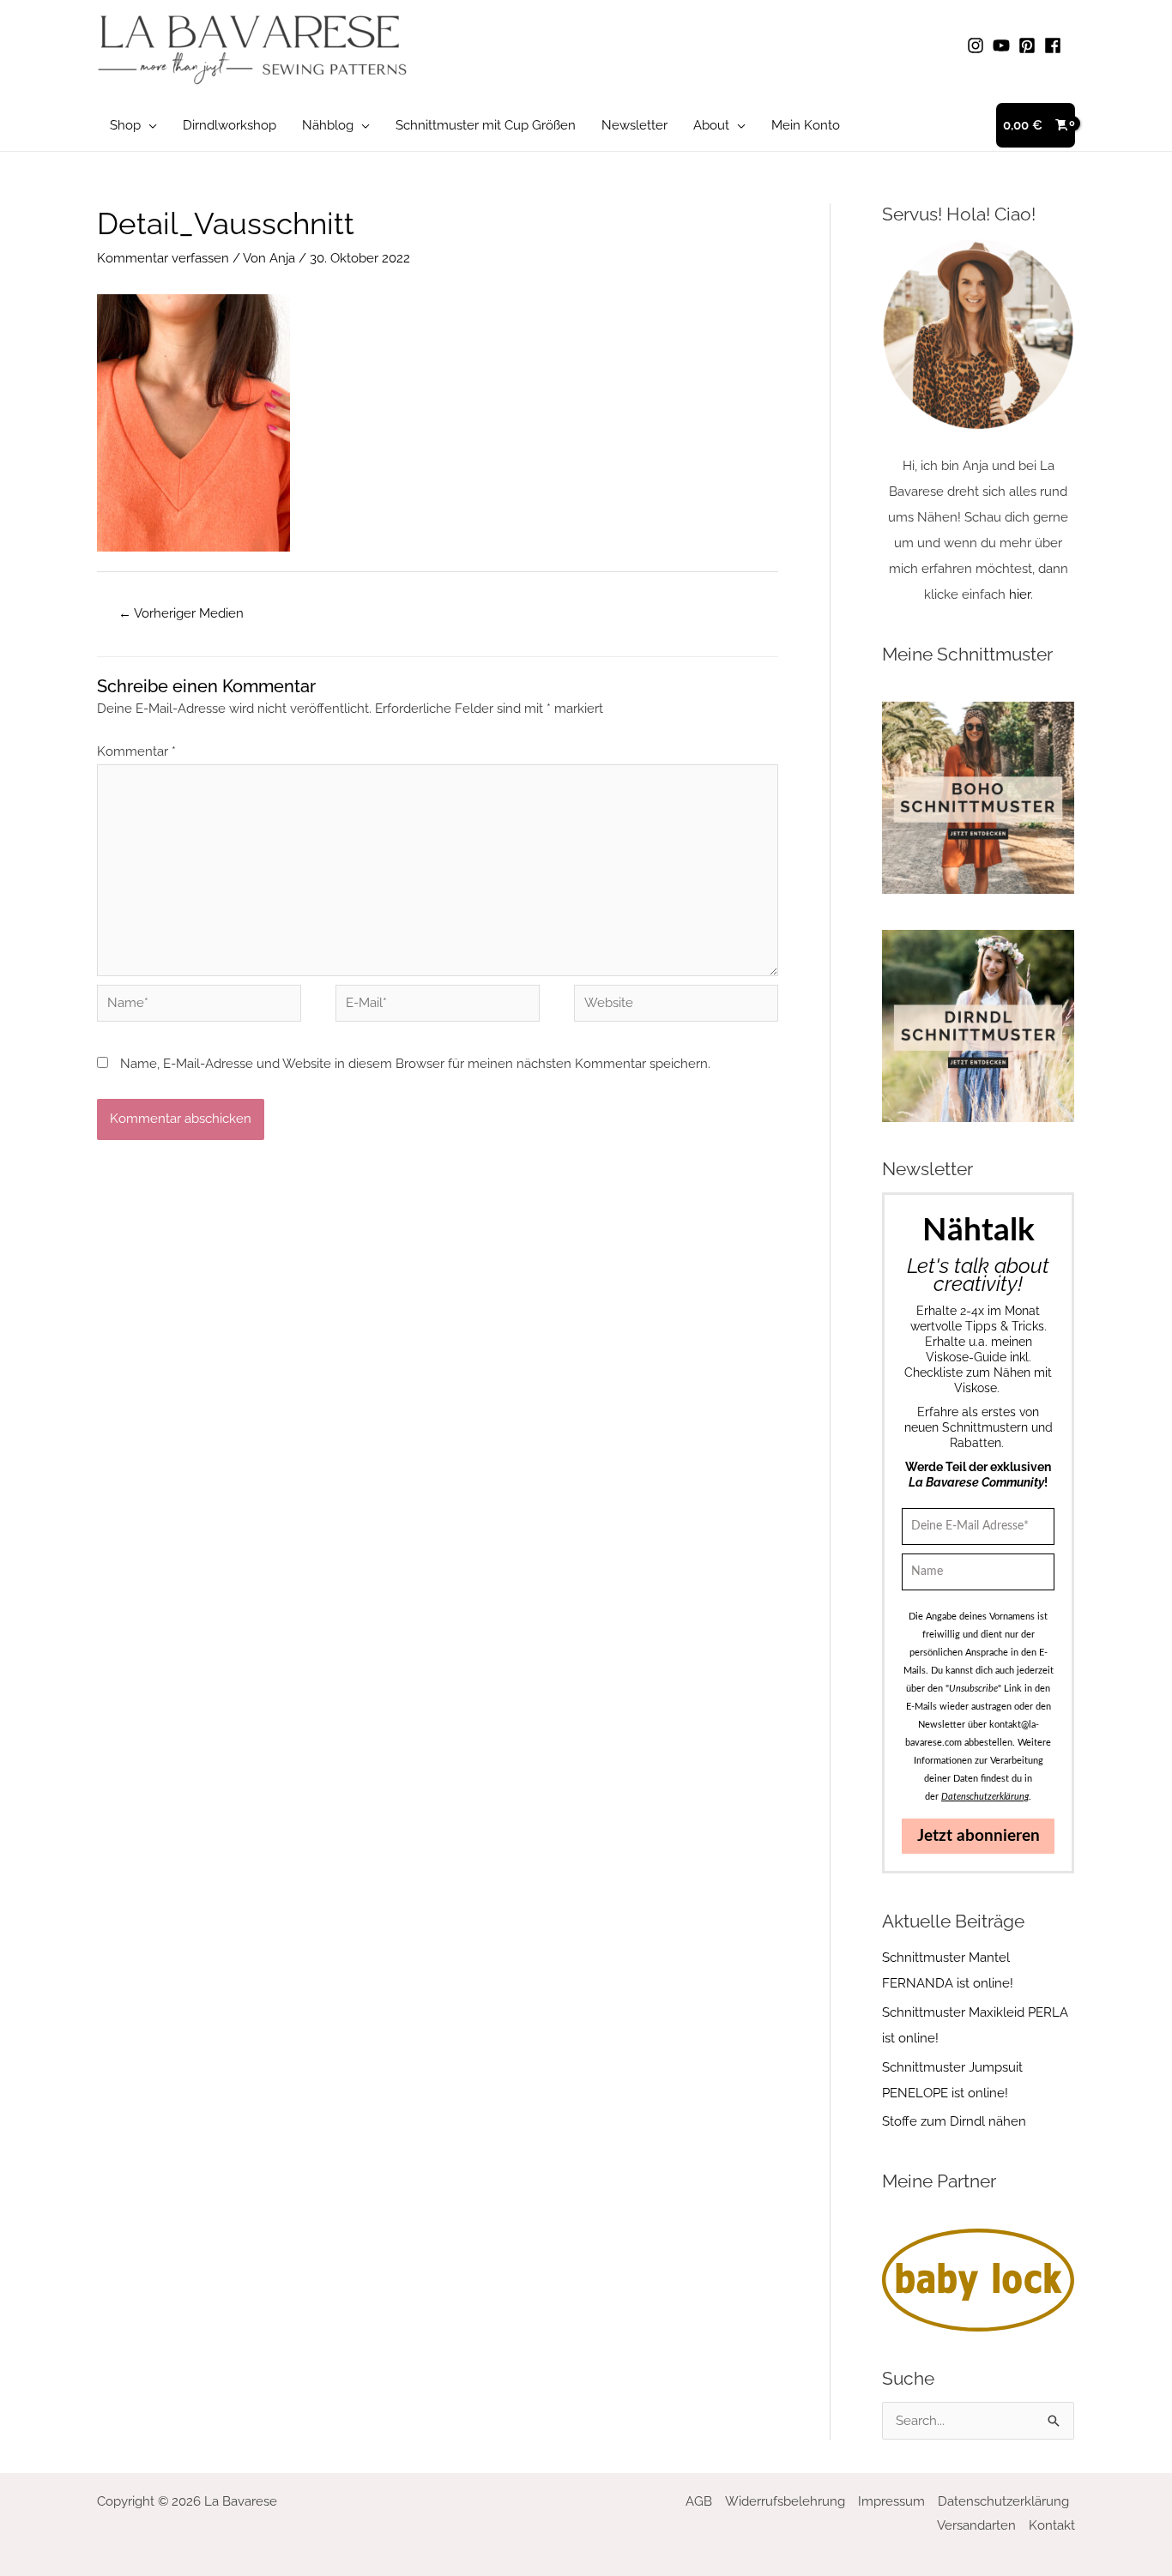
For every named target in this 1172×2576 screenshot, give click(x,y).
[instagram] (978, 45)
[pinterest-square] (1030, 45)
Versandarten (976, 2525)
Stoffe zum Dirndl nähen (954, 2121)
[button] (149, 125)
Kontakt (1052, 2525)
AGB (699, 2501)
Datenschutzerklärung (1003, 2501)
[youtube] (1004, 45)
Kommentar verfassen (163, 258)
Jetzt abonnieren (979, 1836)
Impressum (891, 2501)
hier (1020, 594)
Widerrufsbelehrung (785, 2501)
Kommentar (136, 751)
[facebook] (1055, 45)
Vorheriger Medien (181, 613)
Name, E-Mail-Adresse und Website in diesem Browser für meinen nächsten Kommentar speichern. (415, 1064)
